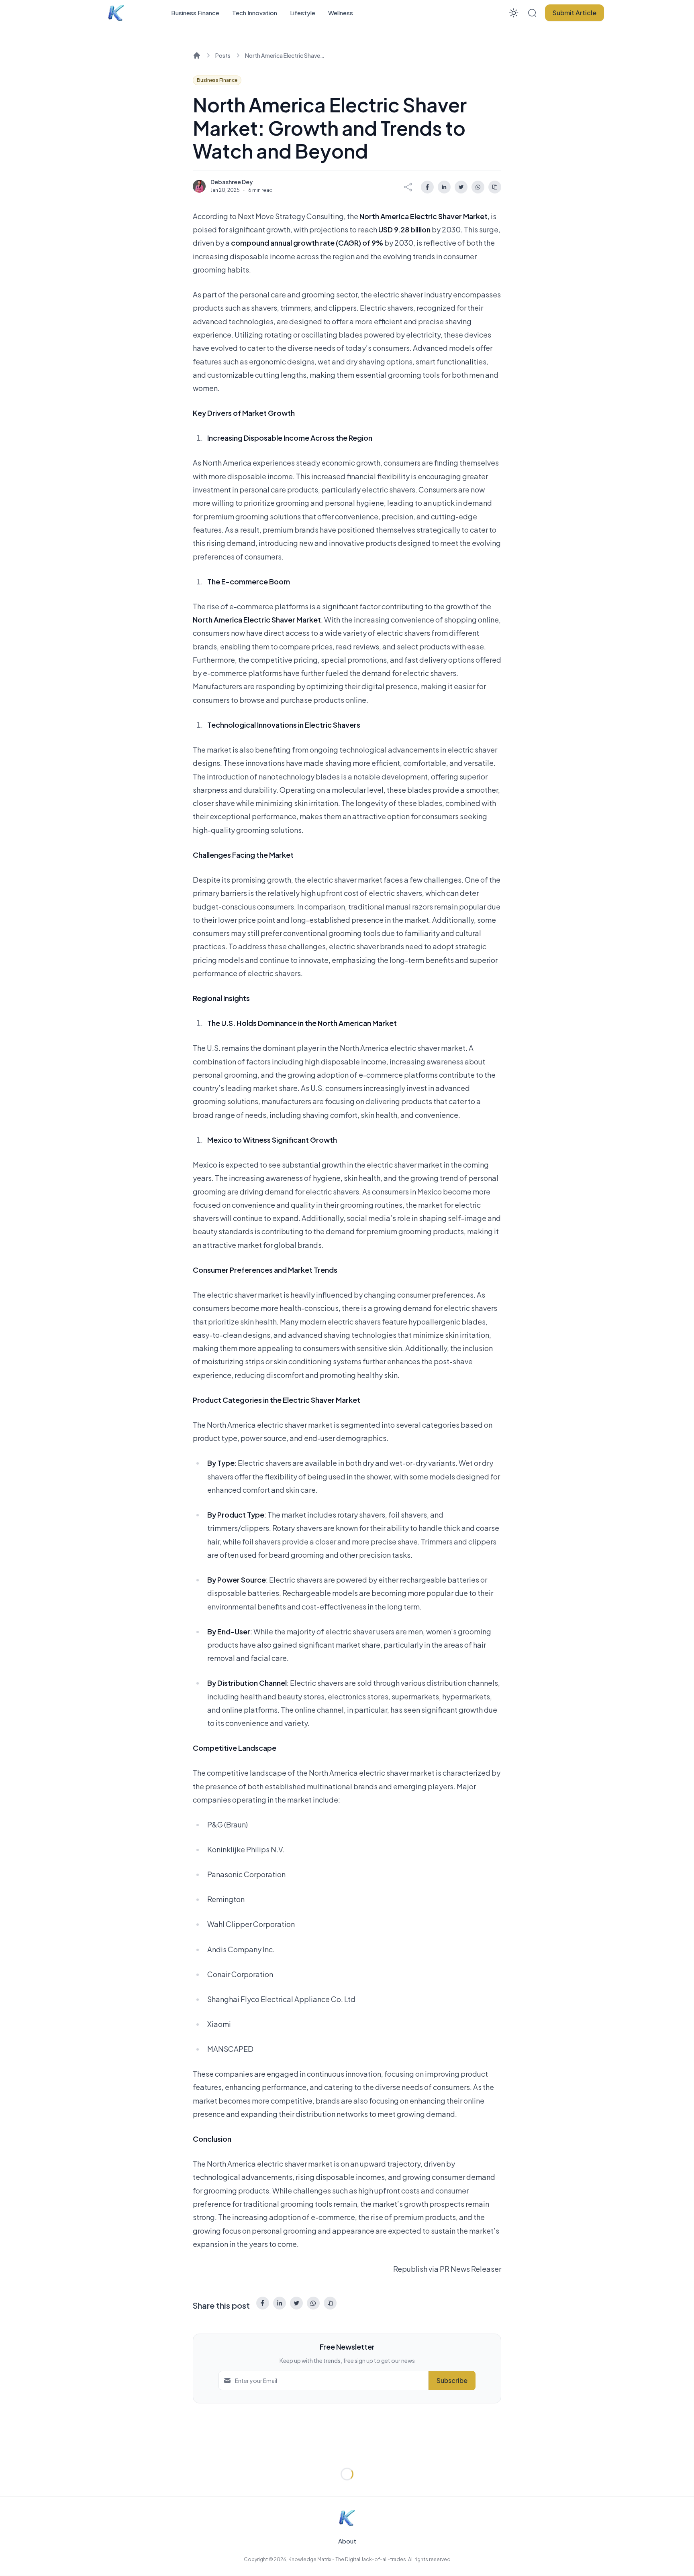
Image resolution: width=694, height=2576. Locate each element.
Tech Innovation (255, 13)
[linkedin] (444, 187)
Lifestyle (303, 13)
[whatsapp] (478, 187)
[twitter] (461, 187)
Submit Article (575, 13)
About (347, 2541)
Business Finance (195, 13)
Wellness (341, 13)
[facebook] (427, 187)
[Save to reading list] (495, 187)
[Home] (197, 55)
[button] (532, 13)
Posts (223, 55)
